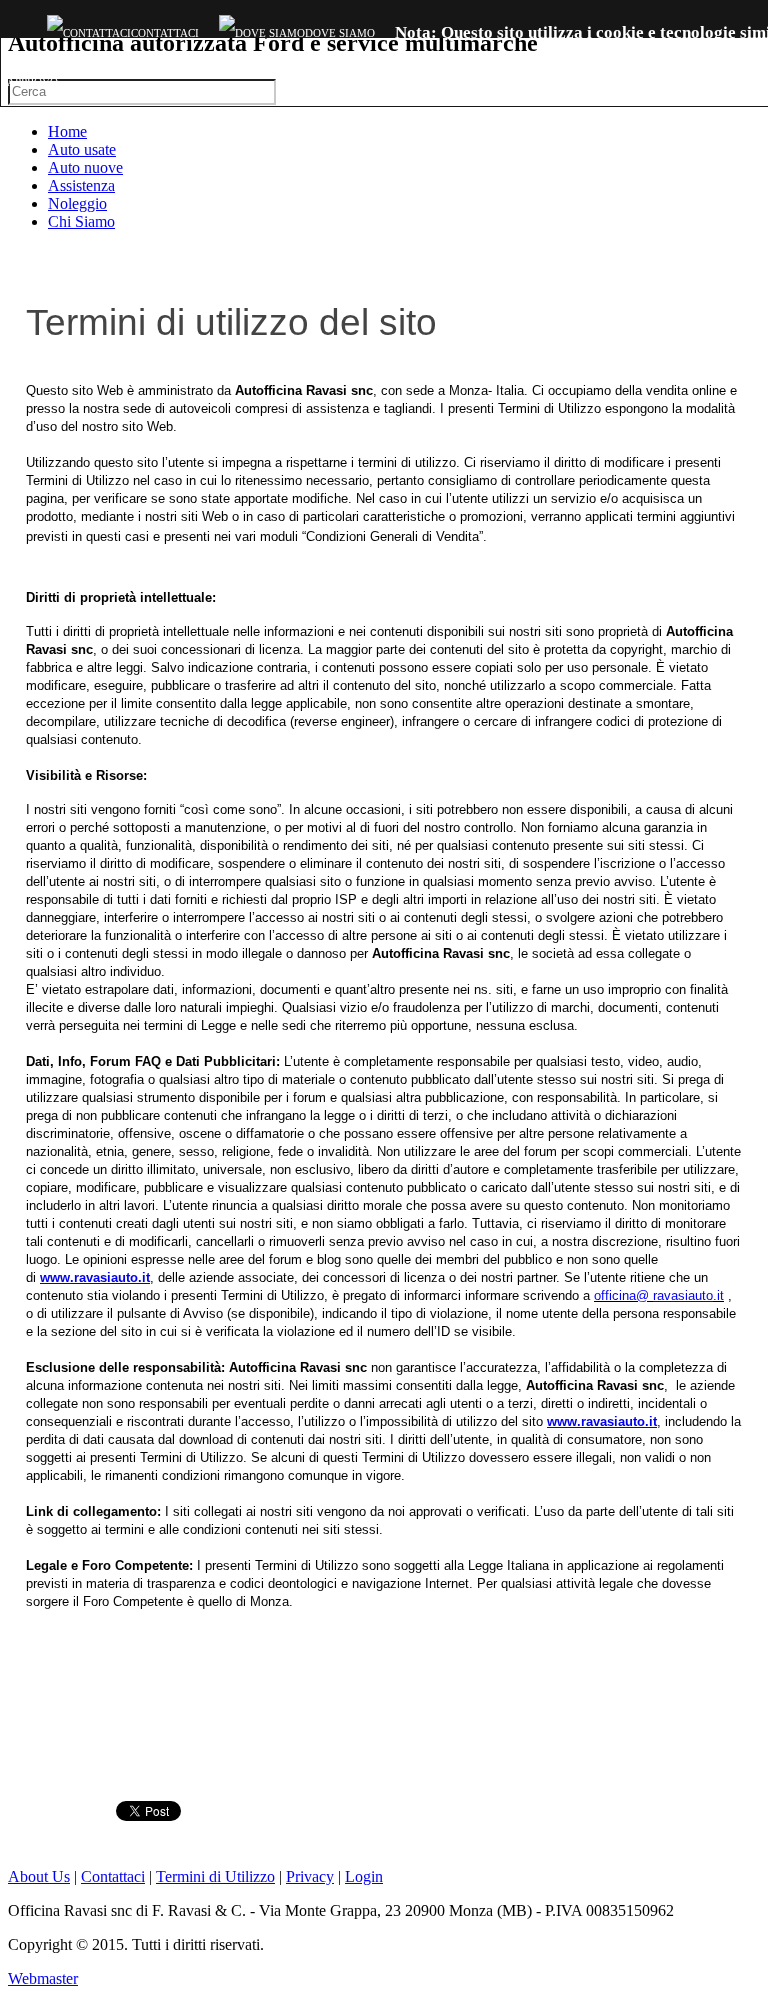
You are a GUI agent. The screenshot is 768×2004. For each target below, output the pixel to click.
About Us (39, 1876)
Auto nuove (85, 167)
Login (364, 1876)
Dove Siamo (340, 33)
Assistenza (81, 185)
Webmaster (43, 1978)
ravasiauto (683, 1295)
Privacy (310, 1876)
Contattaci (165, 33)
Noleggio (77, 203)
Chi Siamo (81, 221)
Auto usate (82, 149)
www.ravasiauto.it (95, 1277)
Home (67, 131)
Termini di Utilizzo (215, 1876)
